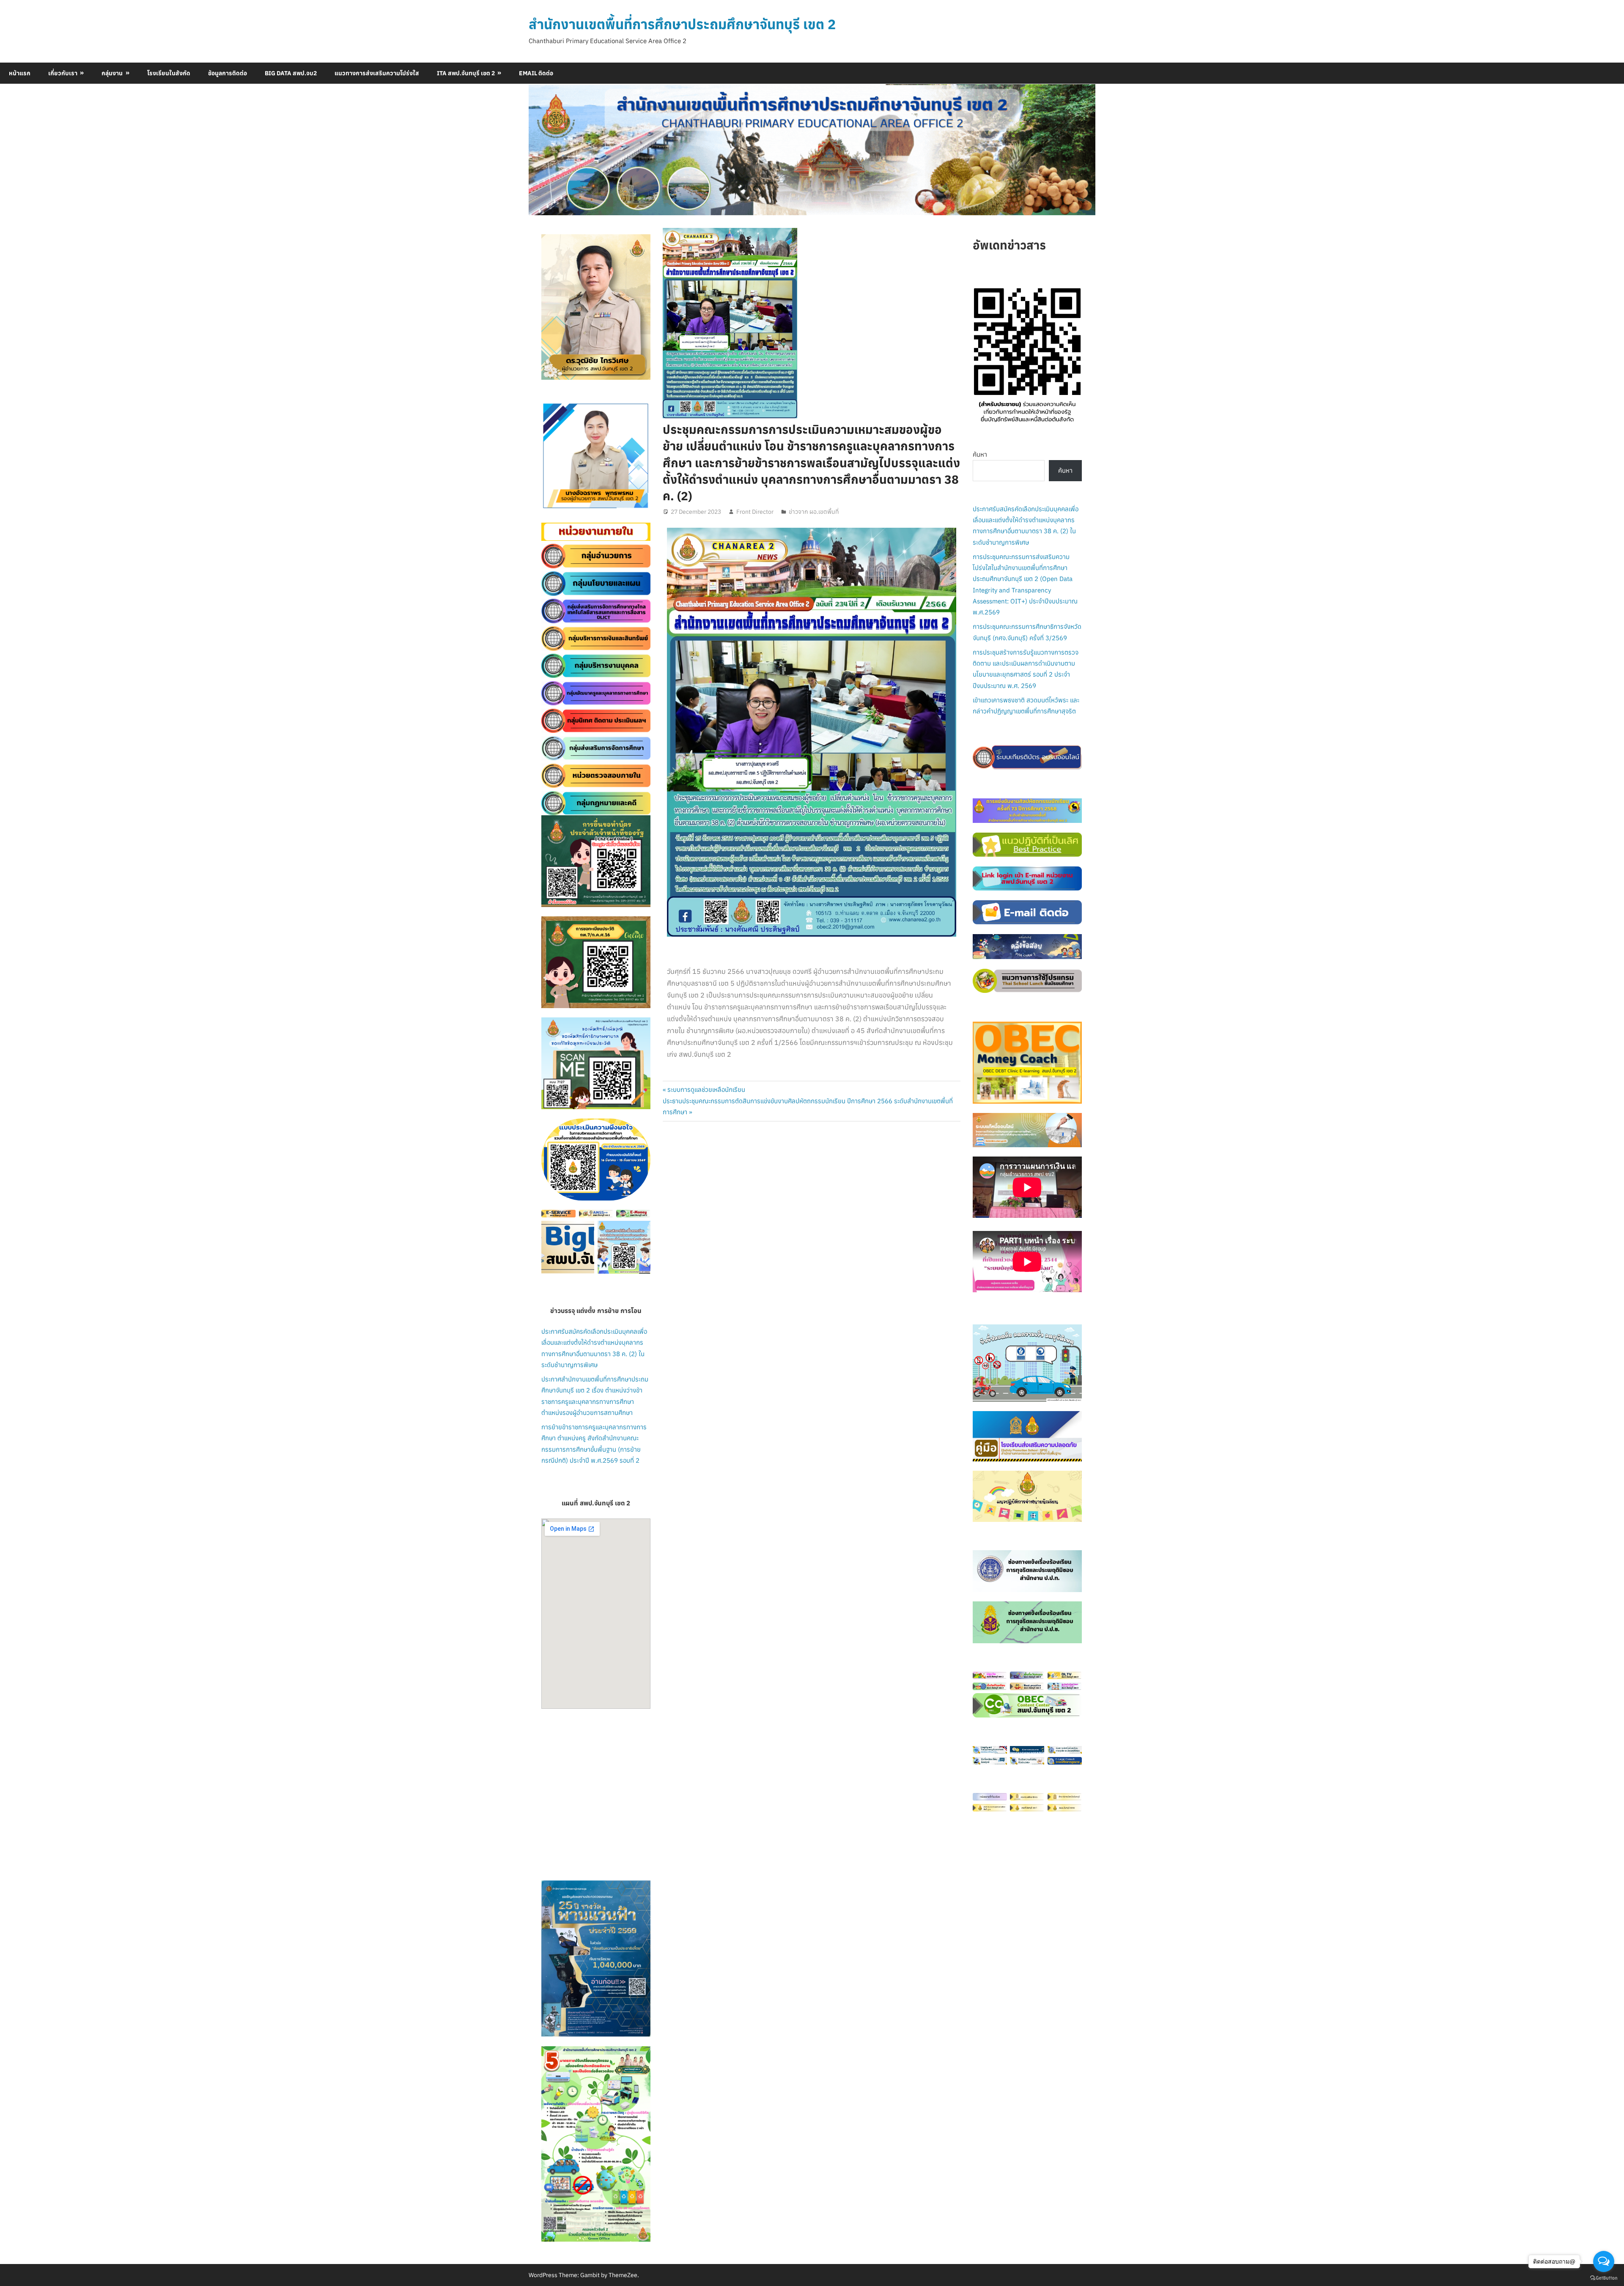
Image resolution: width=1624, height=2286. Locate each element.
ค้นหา (980, 454)
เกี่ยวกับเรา (63, 73)
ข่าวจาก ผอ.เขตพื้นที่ (814, 512)
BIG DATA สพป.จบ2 (291, 73)
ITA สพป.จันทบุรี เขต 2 (466, 73)
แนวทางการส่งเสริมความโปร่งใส (377, 73)
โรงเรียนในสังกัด (169, 73)
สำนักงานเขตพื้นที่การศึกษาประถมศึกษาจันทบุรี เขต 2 (682, 24)
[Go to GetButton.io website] (1604, 2278)
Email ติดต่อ (536, 73)
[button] (554, 456)
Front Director (755, 512)
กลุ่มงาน (112, 73)
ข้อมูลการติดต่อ (228, 73)
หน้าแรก (20, 73)
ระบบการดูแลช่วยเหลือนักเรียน (706, 1090)
